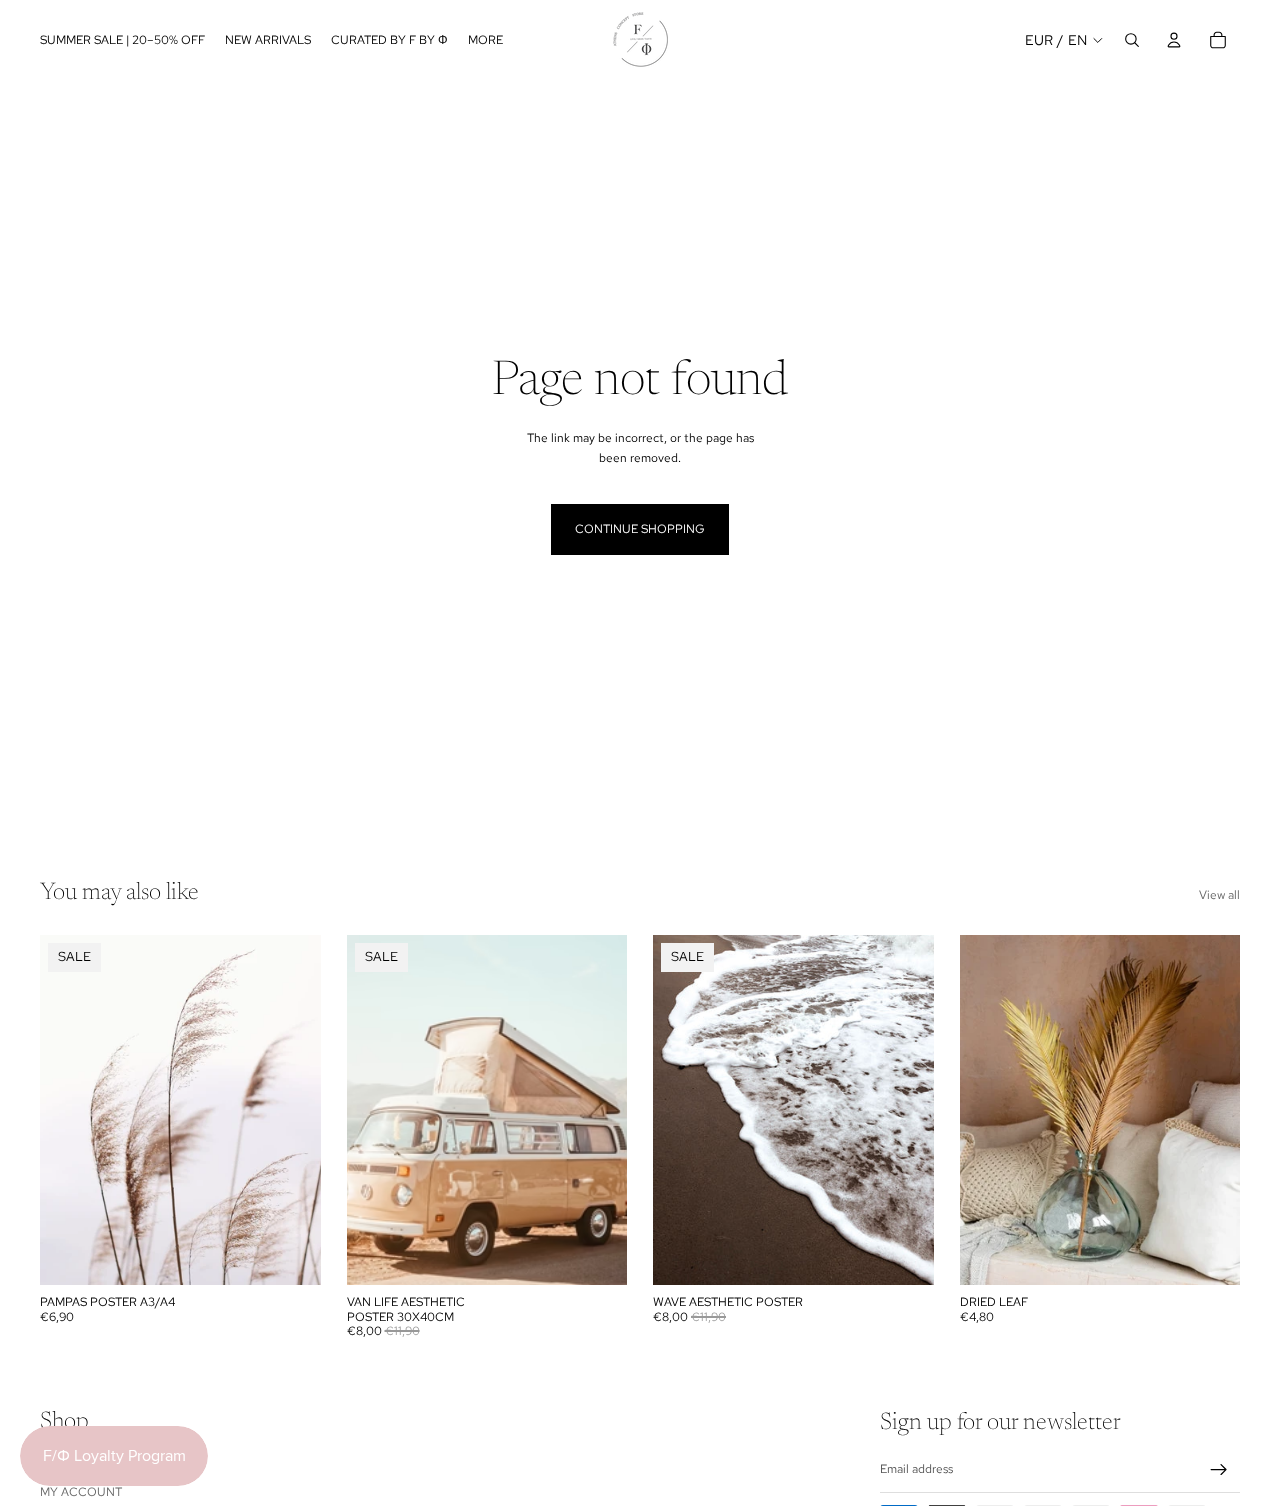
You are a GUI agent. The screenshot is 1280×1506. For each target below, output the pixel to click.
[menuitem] (485, 39)
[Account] (1174, 40)
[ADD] (1209, 1255)
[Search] (1132, 40)
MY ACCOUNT (81, 1492)
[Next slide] (904, 1110)
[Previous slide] (683, 1110)
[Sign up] (1219, 1470)
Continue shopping (640, 529)
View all (1219, 895)
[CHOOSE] (290, 1255)
